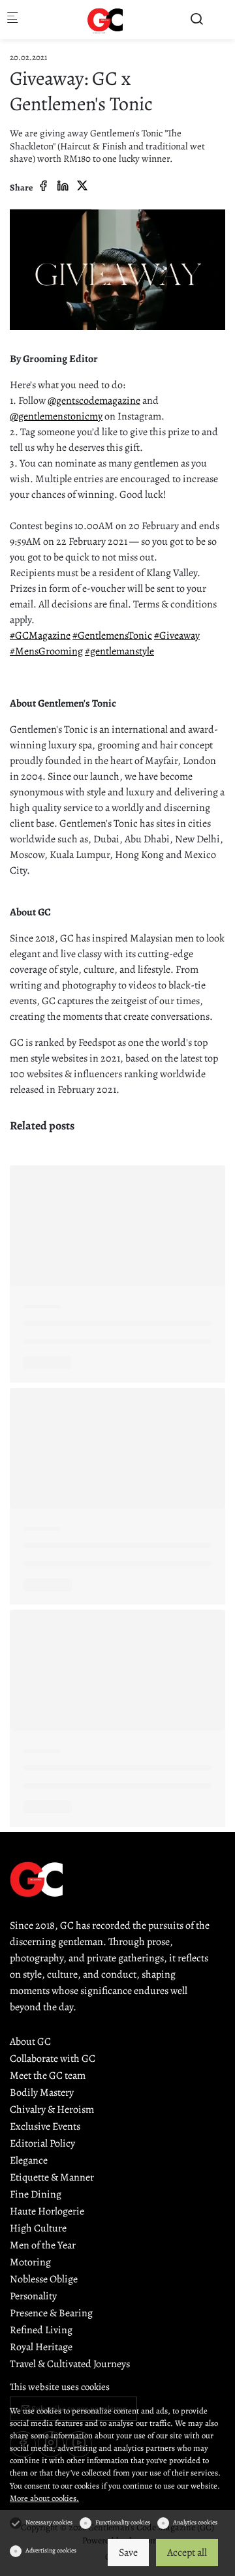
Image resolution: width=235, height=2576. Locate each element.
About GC (30, 2042)
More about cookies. (44, 2498)
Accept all (187, 2553)
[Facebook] (43, 187)
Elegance (29, 2160)
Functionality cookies (123, 2522)
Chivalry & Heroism (52, 2109)
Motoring (30, 2262)
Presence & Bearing (51, 2313)
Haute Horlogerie (47, 2211)
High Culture (38, 2228)
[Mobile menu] (12, 20)
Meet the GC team (48, 2076)
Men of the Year (43, 2245)
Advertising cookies (51, 2550)
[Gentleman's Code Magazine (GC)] (105, 20)
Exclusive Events (45, 2126)
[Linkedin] (63, 187)
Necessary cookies (49, 2522)
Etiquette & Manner (52, 2177)
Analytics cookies (195, 2522)
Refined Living (41, 2330)
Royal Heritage (41, 2347)
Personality (33, 2296)
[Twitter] (82, 187)
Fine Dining (36, 2194)
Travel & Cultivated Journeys (70, 2364)
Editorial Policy (42, 2143)
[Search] (196, 19)
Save (128, 2553)
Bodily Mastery (42, 2093)
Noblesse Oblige (44, 2279)
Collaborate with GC (53, 2059)
